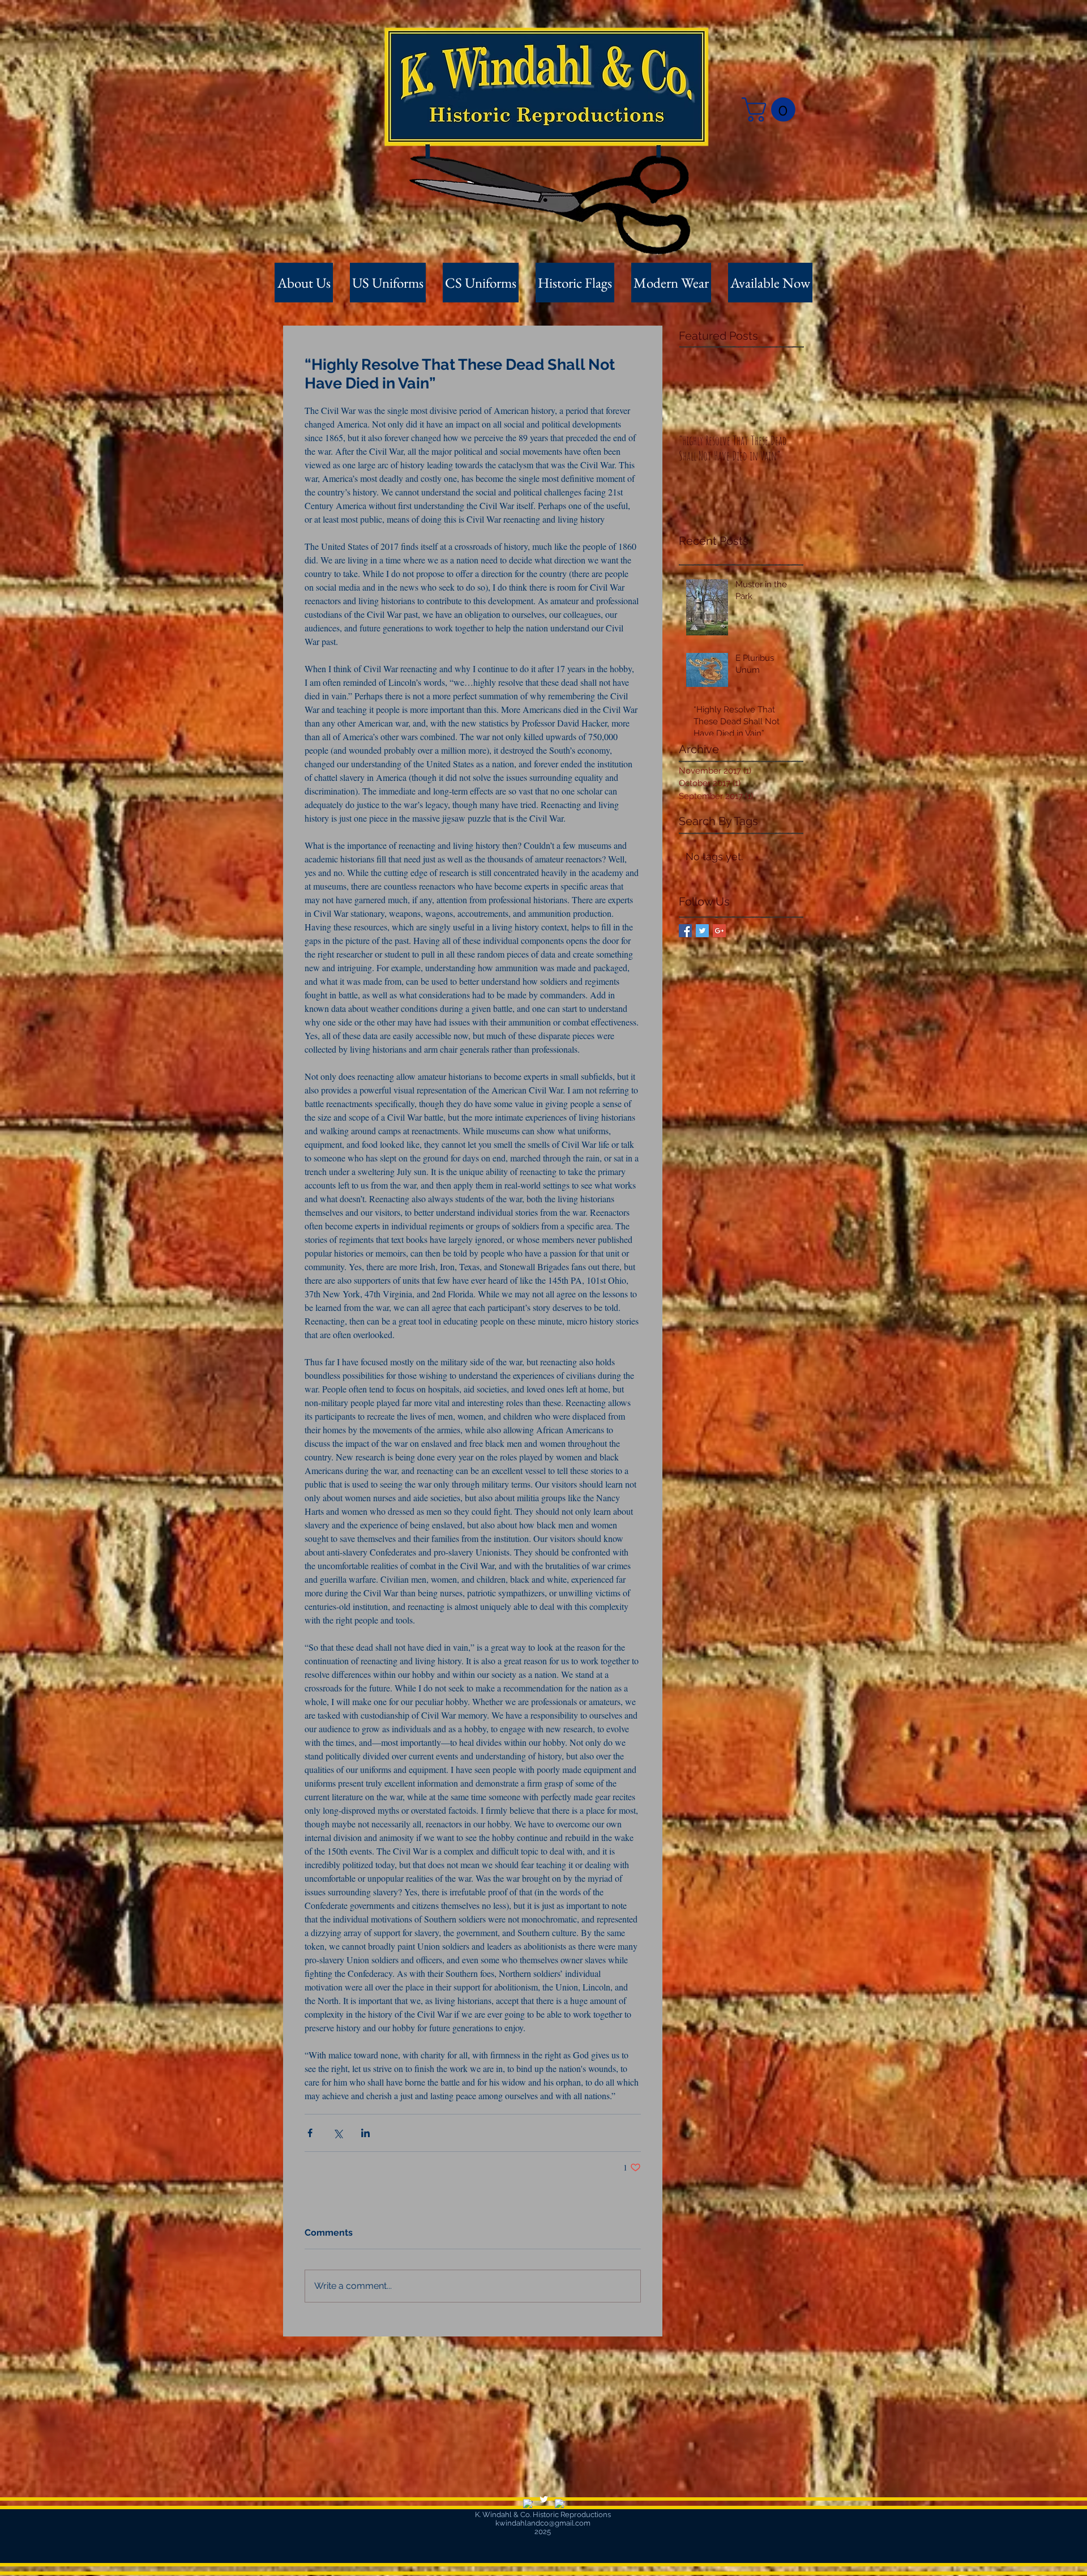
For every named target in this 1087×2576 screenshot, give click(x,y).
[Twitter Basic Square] (702, 931)
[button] (771, 110)
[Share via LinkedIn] (365, 2133)
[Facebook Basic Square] (685, 931)
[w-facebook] (528, 2504)
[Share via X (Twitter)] (338, 2133)
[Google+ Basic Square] (719, 931)
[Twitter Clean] (544, 2499)
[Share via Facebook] (310, 2133)
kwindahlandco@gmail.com (543, 2523)
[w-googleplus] (560, 2504)
